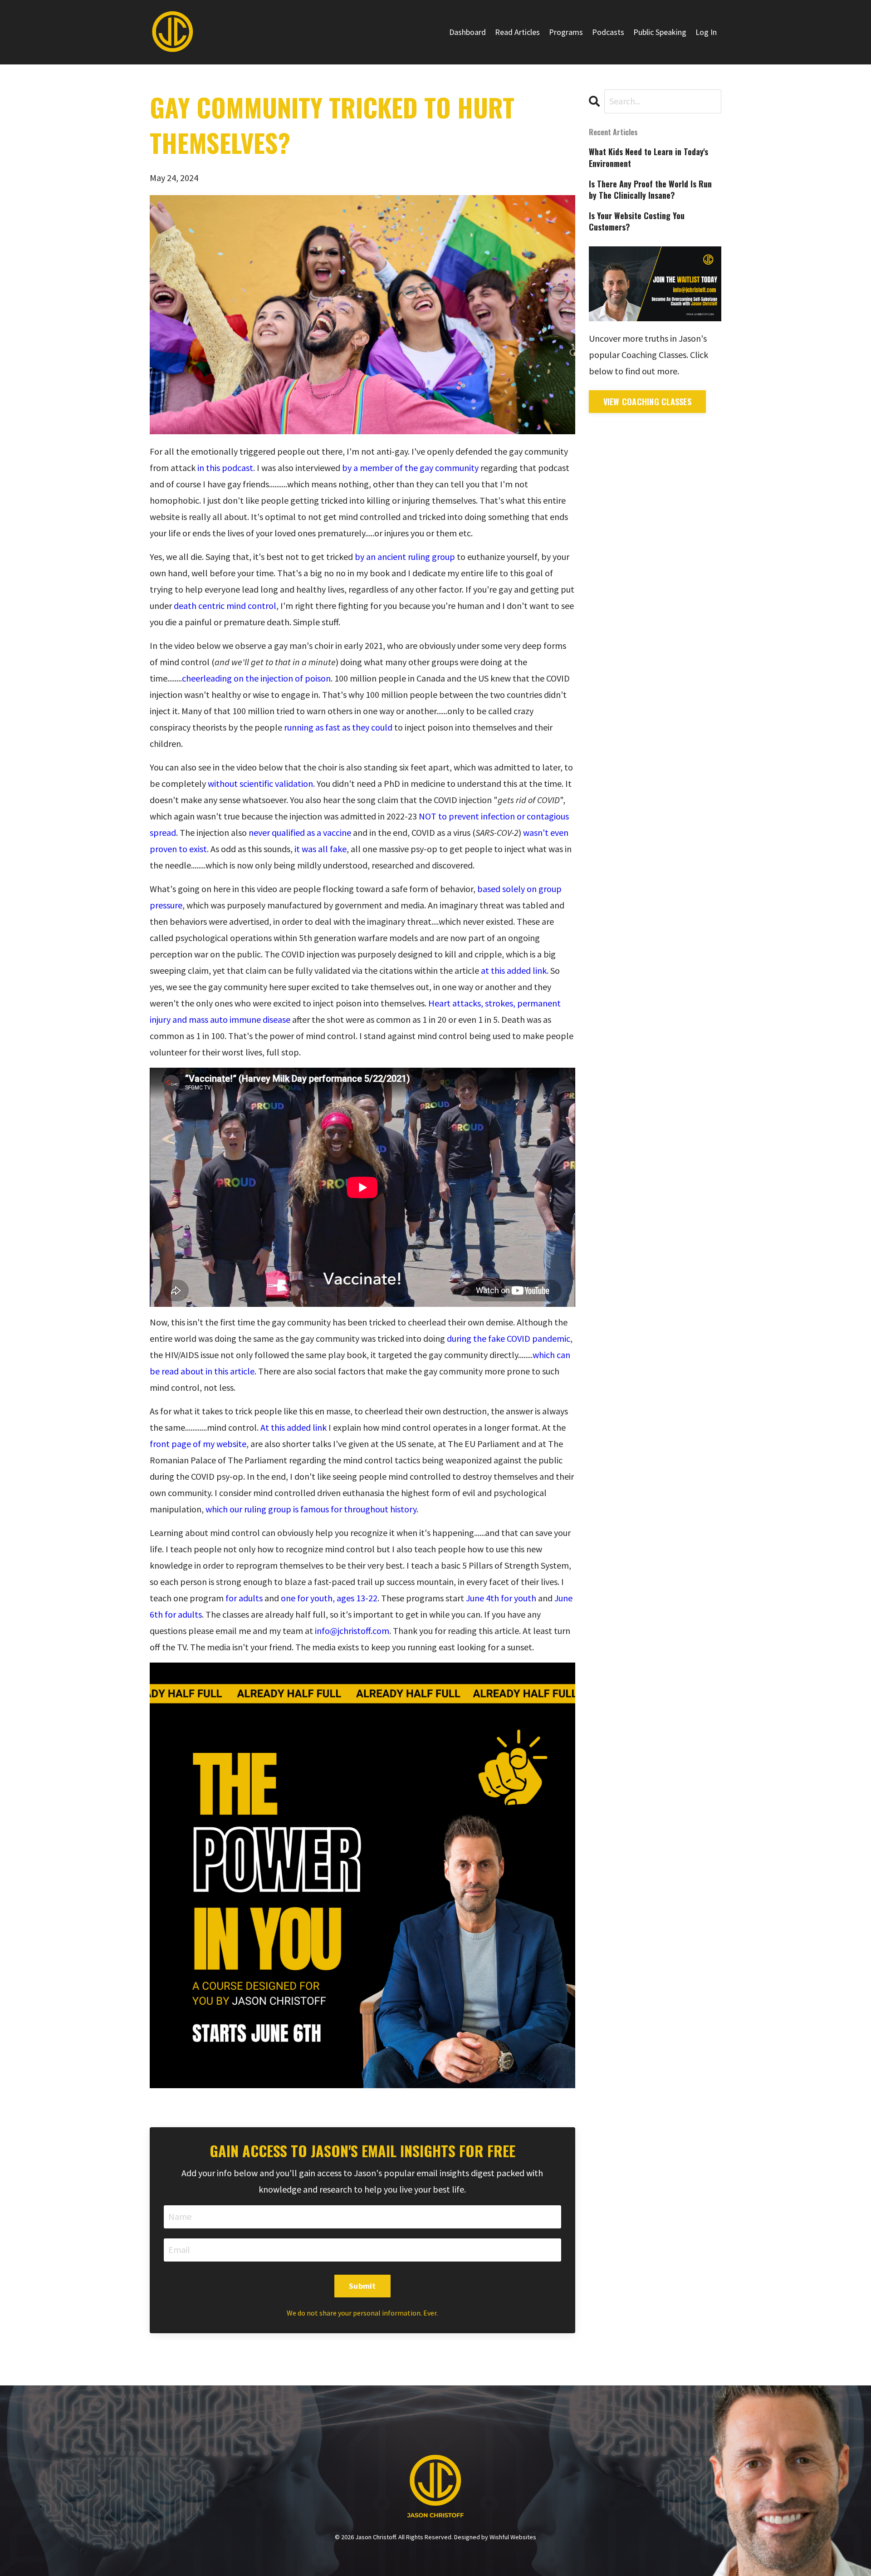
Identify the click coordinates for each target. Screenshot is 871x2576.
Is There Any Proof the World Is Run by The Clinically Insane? (650, 190)
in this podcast (225, 468)
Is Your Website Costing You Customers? (637, 221)
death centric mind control (225, 606)
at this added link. (515, 970)
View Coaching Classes (647, 402)
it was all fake (321, 849)
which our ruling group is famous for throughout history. (312, 1509)
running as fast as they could (338, 727)
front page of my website (198, 1444)
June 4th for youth (501, 1598)
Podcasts (608, 32)
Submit (362, 2286)
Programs (566, 32)
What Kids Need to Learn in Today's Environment (648, 157)
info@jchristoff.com (352, 1631)
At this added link (294, 1427)
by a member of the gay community (410, 468)
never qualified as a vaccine (300, 832)
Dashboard (467, 32)
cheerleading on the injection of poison (256, 678)
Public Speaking (660, 32)
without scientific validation (260, 783)
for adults (244, 1598)
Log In (706, 32)
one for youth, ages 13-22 (329, 1598)
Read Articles (517, 32)
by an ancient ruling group (405, 557)
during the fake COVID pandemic (509, 1338)
